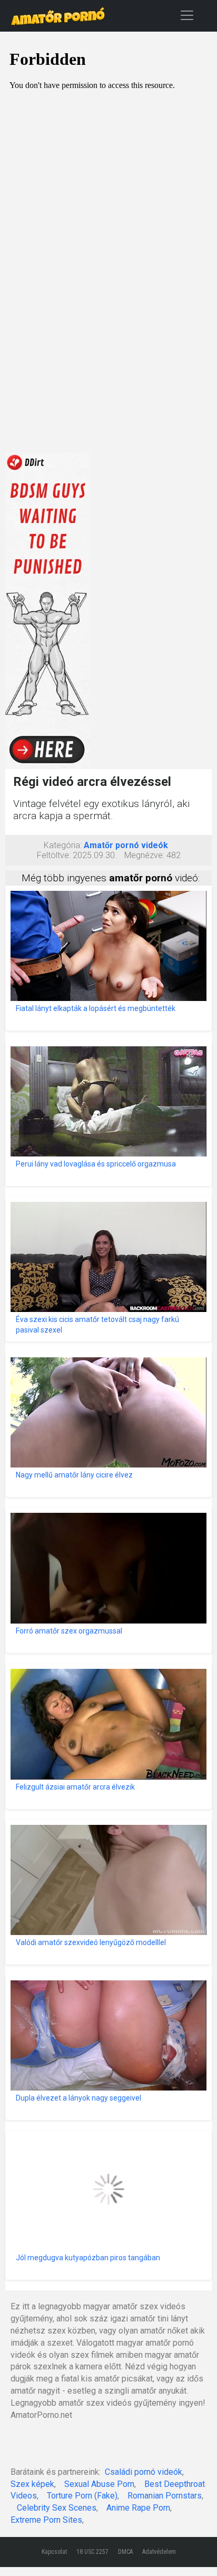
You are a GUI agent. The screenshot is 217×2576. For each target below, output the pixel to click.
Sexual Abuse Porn (99, 2484)
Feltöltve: (54, 855)
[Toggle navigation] (187, 15)
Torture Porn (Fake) (82, 2496)
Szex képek (32, 2484)
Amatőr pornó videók (126, 845)
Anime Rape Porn (138, 2508)
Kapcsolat (54, 2552)
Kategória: (63, 845)
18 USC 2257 (92, 2552)
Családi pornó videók (144, 2472)
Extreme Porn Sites (46, 2520)
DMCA (125, 2552)
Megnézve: (144, 855)
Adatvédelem (159, 2552)
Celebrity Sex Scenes (57, 2508)
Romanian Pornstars (165, 2496)
